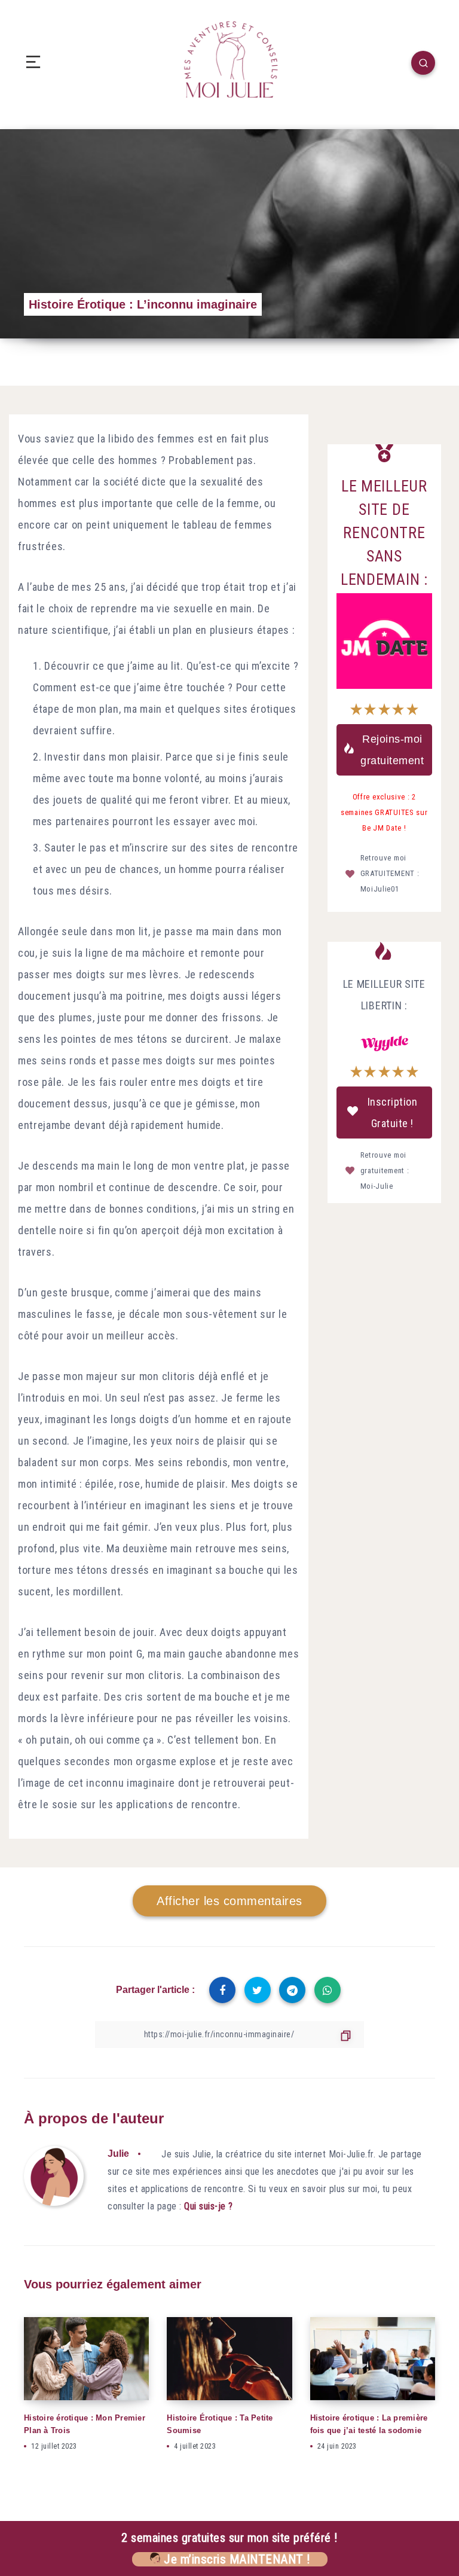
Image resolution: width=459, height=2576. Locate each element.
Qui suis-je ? (209, 2206)
